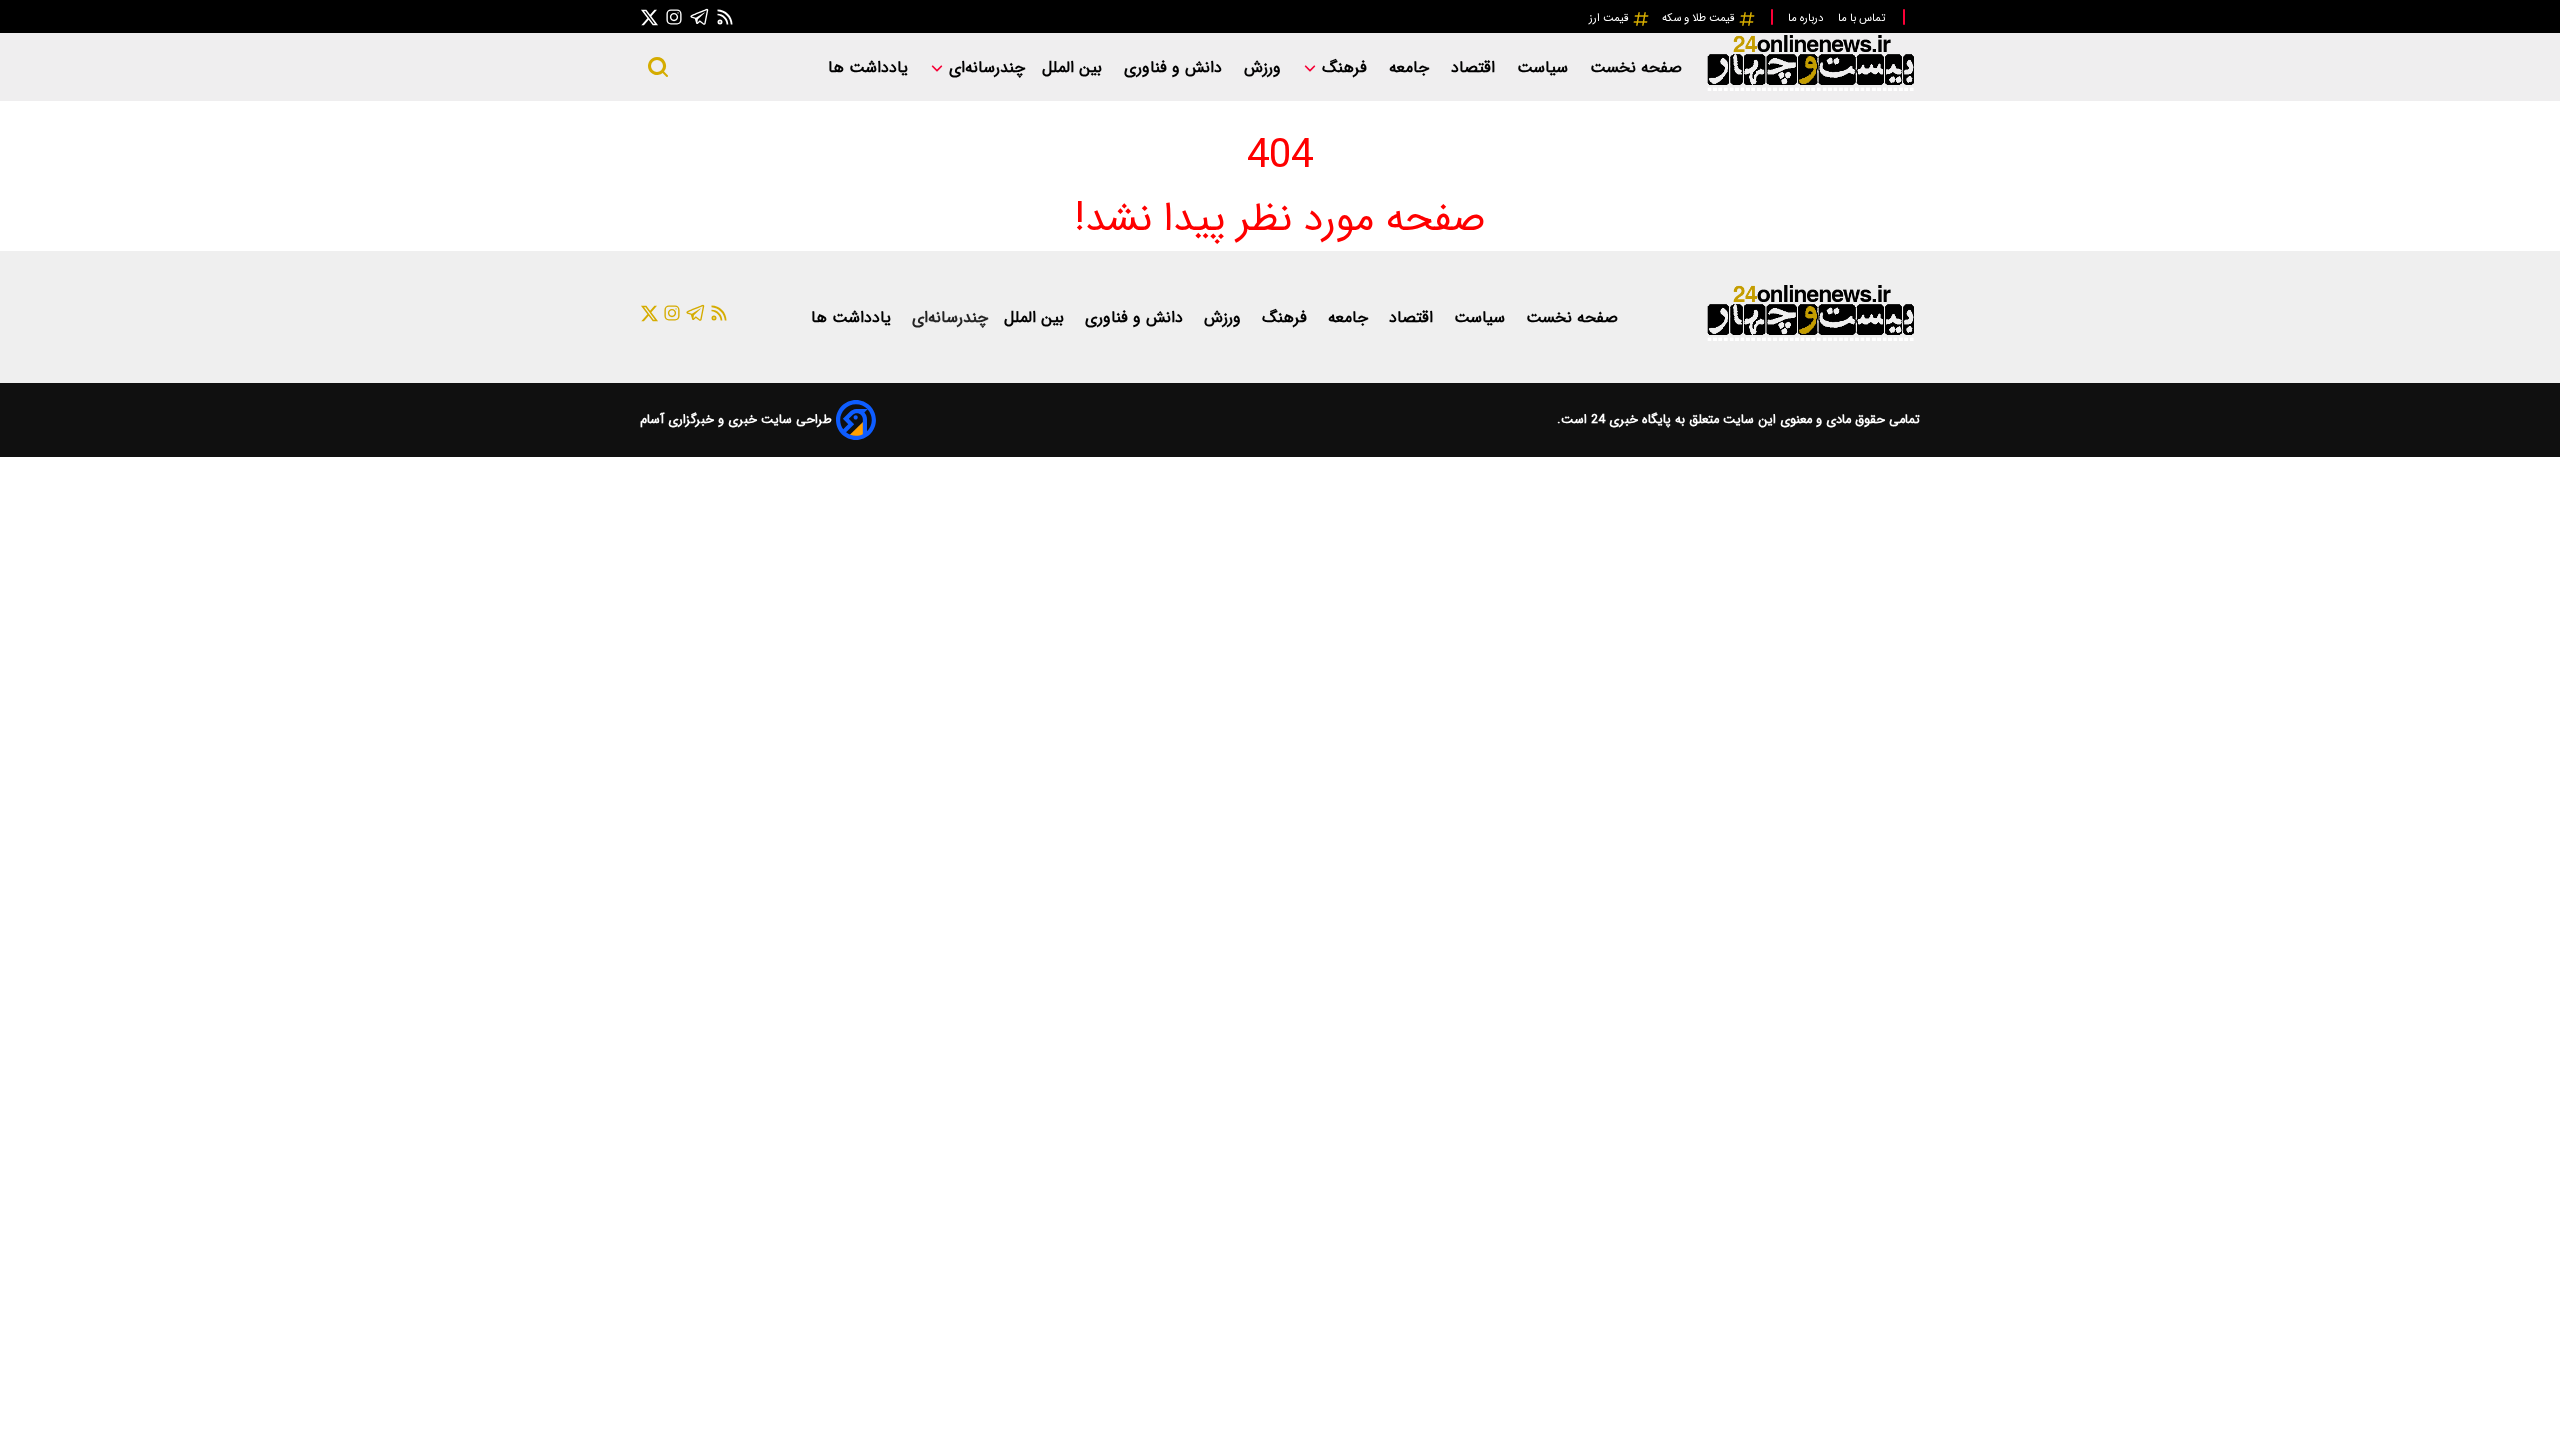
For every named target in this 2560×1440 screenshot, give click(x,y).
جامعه (1411, 67)
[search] (658, 67)
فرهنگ (1344, 67)
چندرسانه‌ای (984, 67)
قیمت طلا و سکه (1700, 18)
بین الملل (1074, 67)
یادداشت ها (870, 67)
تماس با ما (1863, 18)
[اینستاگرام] (674, 16)
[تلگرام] (700, 16)
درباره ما (1807, 18)
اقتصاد (1475, 67)
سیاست (1545, 67)
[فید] (725, 16)
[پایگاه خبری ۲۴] (1810, 88)
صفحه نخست (1636, 67)
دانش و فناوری (1175, 67)
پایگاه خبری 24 (1629, 420)
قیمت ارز (1610, 18)
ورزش (1265, 67)
